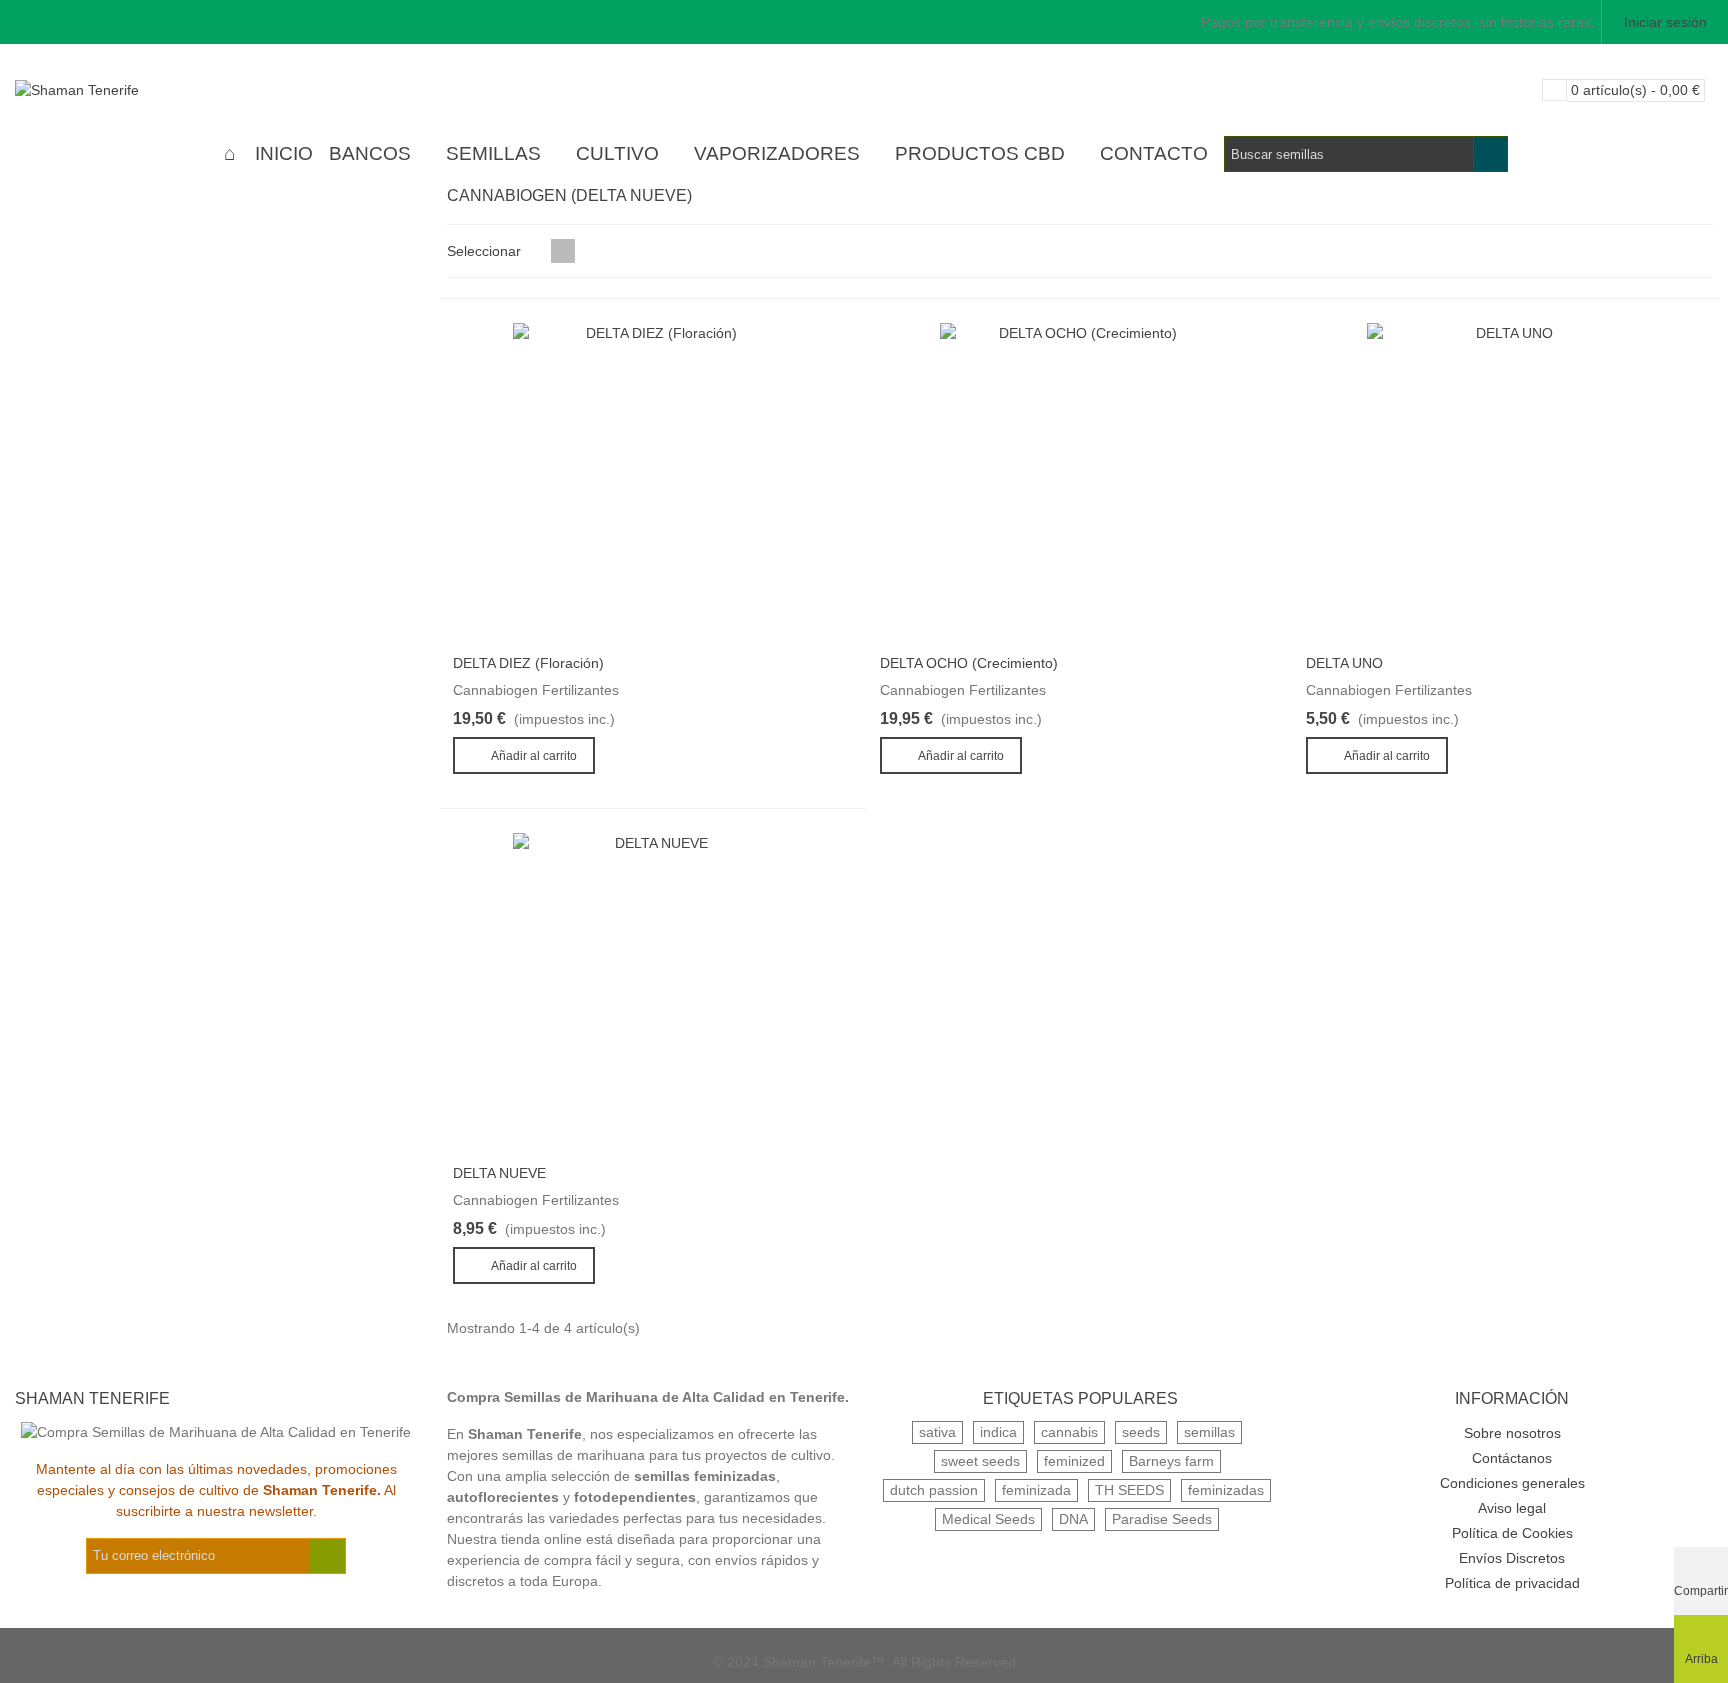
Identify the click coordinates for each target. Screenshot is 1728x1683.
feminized (1074, 1461)
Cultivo (617, 153)
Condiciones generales (1512, 1483)
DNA (1073, 1519)
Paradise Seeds (1162, 1519)
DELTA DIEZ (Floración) (528, 663)
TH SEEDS (1129, 1490)
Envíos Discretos (1512, 1558)
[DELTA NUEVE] (653, 993)
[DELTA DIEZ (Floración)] (653, 483)
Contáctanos (1512, 1458)
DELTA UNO (1344, 663)
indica (998, 1432)
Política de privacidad (1512, 1583)
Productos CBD (980, 153)
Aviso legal (1512, 1508)
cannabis (1069, 1432)
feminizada (1036, 1490)
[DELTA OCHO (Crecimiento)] (1080, 483)
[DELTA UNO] (1506, 483)
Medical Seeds (988, 1519)
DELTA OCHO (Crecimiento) (969, 663)
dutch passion (934, 1490)
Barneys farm (1171, 1461)
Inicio (284, 153)
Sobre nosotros (1512, 1433)
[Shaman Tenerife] (125, 90)
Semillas (493, 153)
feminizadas (1226, 1490)
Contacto (1154, 153)
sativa (937, 1432)
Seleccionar (486, 251)
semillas (1209, 1432)
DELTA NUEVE (499, 1173)
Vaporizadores (777, 153)
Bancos (370, 153)
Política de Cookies (1512, 1533)
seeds (1141, 1432)
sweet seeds (980, 1461)
